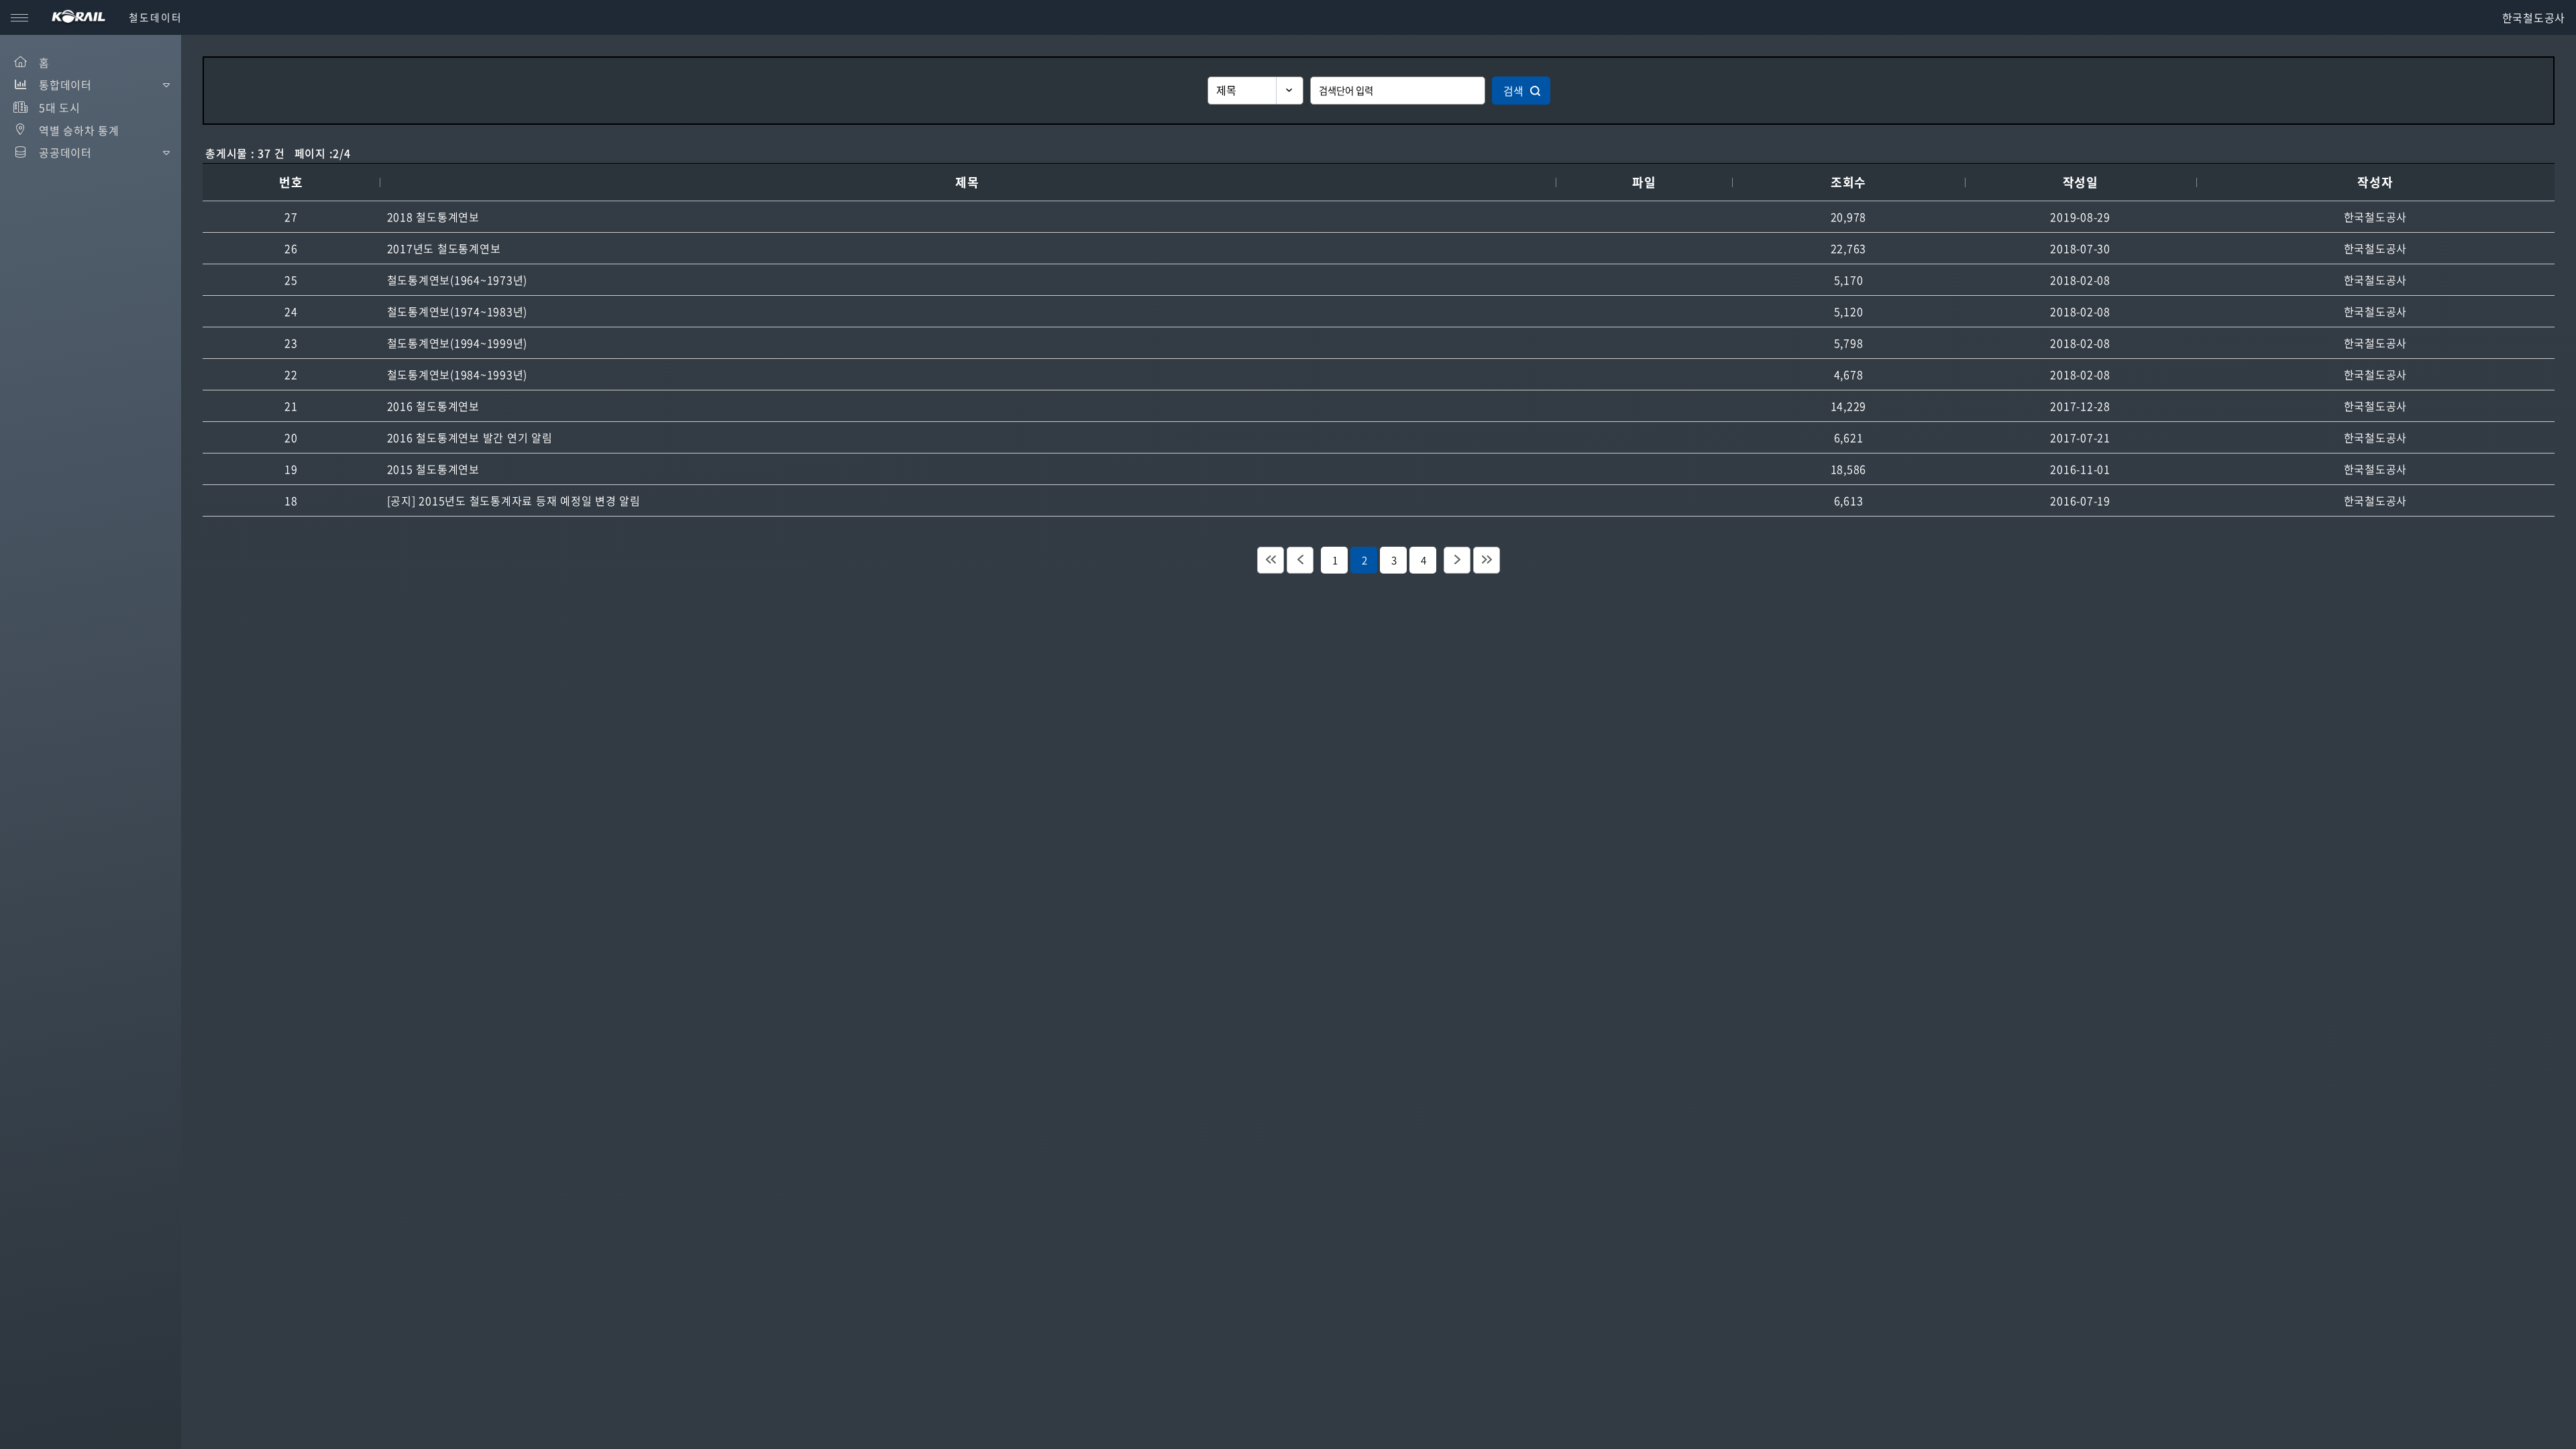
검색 (1513, 91)
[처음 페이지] (1271, 560)
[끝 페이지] (1487, 560)
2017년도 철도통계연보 (444, 248)
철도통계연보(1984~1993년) (458, 374)
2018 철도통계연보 (433, 217)
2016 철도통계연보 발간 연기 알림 (470, 437)
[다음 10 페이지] (1457, 560)
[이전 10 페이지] (1300, 560)
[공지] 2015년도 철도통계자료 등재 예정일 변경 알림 (514, 500)
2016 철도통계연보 (433, 406)
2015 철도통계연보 (433, 469)
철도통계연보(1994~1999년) (458, 343)
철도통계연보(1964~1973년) (458, 280)
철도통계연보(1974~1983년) (458, 311)
